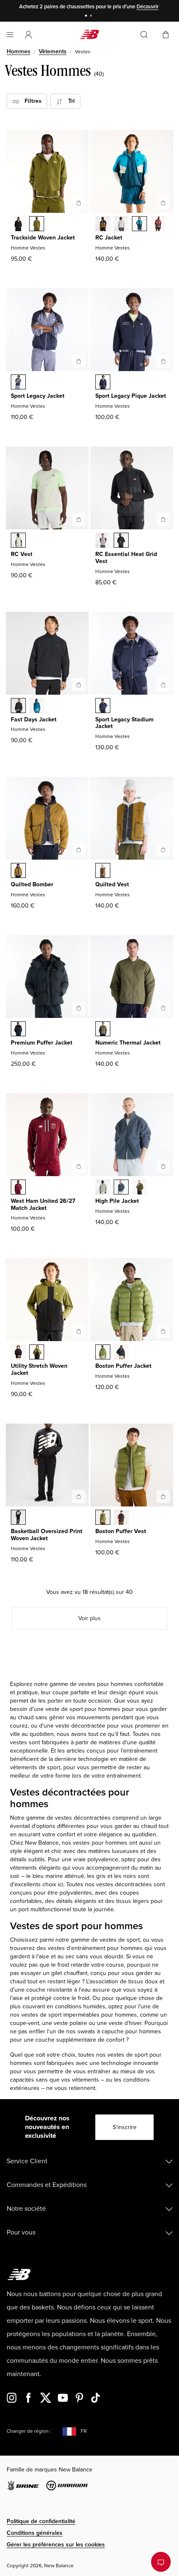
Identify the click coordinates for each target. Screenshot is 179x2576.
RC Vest (22, 554)
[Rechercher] (144, 35)
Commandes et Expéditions (47, 2185)
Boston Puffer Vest (121, 1531)
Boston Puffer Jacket (123, 1366)
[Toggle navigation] (10, 35)
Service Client (27, 2161)
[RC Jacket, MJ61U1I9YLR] (158, 224)
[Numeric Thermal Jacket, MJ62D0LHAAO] (103, 1030)
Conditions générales (35, 2533)
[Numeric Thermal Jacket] (163, 1008)
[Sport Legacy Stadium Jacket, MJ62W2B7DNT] (103, 706)
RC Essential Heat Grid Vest (126, 558)
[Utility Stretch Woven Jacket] (79, 1331)
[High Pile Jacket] (163, 1166)
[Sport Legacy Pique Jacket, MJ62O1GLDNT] (103, 383)
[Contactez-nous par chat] (161, 2562)
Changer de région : (29, 2431)
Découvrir (148, 7)
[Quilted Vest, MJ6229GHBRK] (103, 871)
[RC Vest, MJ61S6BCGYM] (18, 541)
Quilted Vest (112, 884)
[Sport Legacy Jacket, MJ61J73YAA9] (18, 383)
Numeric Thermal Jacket (128, 1043)
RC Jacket (109, 238)
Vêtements (53, 51)
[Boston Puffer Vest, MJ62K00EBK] (121, 1518)
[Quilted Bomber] (79, 850)
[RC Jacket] (163, 203)
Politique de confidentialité (41, 2521)
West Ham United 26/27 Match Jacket (43, 1204)
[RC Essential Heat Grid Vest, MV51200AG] (103, 541)
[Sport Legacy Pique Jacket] (163, 361)
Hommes (19, 51)
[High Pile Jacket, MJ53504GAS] (103, 1188)
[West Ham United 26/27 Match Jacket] (79, 1166)
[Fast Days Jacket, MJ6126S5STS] (37, 706)
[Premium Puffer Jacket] (79, 1008)
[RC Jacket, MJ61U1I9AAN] (103, 224)
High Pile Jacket (117, 1201)
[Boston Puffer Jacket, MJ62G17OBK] (121, 1353)
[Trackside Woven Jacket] (79, 203)
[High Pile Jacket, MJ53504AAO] (139, 1188)
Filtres (31, 101)
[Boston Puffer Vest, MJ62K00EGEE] (103, 1518)
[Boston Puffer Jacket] (163, 1331)
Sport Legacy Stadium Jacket (124, 723)
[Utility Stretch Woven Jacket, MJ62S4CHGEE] (37, 1353)
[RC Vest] (79, 519)
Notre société (26, 2209)
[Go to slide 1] (87, 16)
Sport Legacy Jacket (38, 396)
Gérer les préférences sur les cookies (56, 2545)
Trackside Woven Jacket (43, 238)
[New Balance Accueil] (89, 34)
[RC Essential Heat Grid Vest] (163, 519)
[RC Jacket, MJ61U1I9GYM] (121, 224)
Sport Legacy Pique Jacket (131, 396)
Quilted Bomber (32, 884)
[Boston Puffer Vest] (163, 1496)
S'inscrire (125, 2127)
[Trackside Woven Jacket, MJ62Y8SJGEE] (37, 224)
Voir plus (89, 1618)
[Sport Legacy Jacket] (79, 361)
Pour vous (21, 2232)
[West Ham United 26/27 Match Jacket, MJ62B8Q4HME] (18, 1188)
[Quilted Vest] (163, 850)
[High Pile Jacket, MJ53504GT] (121, 1188)
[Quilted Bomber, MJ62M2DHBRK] (18, 871)
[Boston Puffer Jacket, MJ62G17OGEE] (103, 1353)
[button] (28, 35)
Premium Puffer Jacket (42, 1043)
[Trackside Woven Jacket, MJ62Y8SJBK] (18, 224)
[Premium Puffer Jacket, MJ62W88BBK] (18, 1030)
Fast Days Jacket (34, 719)
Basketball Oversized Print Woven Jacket (47, 1535)
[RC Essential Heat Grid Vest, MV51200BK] (121, 541)
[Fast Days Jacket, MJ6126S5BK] (18, 706)
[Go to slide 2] (92, 16)
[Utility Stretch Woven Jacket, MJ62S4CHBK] (18, 1353)
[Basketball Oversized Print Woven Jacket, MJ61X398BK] (18, 1518)
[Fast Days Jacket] (79, 685)
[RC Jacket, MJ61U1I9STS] (139, 224)
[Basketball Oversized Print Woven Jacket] (79, 1496)
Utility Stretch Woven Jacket (39, 1369)
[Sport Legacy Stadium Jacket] (163, 685)
